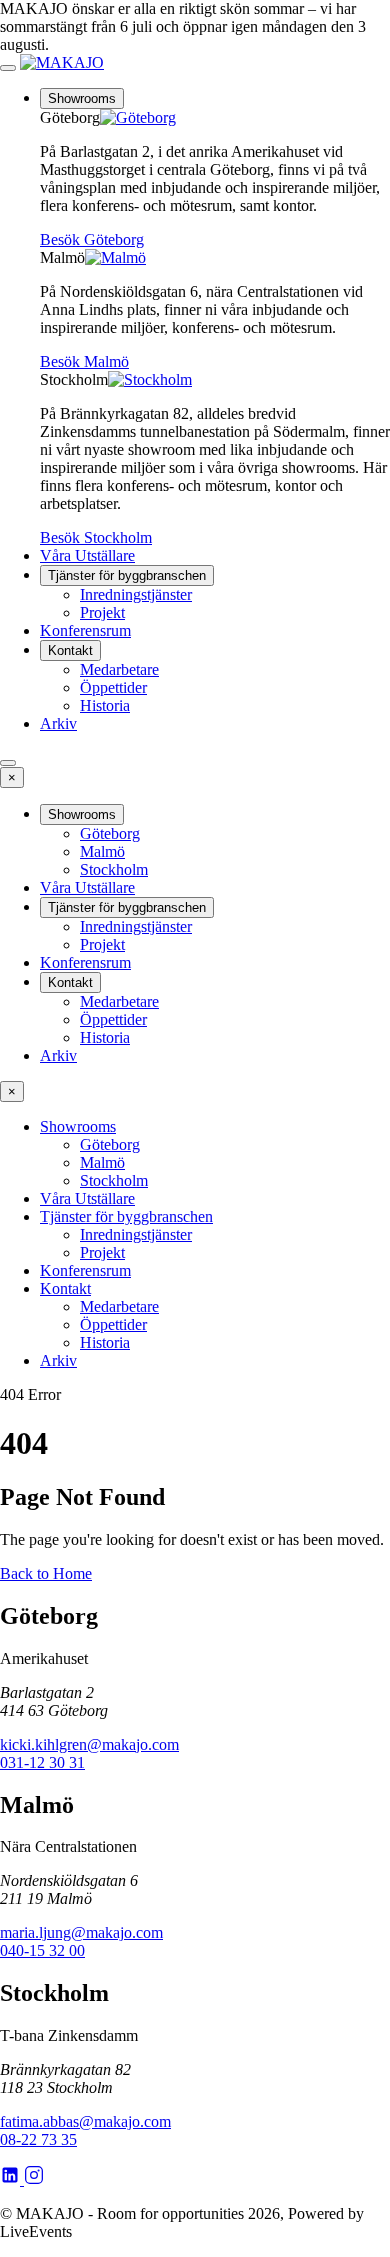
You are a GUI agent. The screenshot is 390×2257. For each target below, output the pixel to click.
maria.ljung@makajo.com (81, 1932)
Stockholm (114, 869)
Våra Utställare (87, 555)
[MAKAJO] (62, 62)
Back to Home (46, 1573)
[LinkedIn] (12, 2179)
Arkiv (58, 723)
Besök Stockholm (96, 537)
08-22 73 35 (38, 2139)
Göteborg (110, 833)
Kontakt (70, 650)
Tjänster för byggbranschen (127, 575)
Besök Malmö (84, 361)
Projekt (102, 612)
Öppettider (113, 687)
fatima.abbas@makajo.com (85, 2121)
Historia (105, 705)
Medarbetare (119, 669)
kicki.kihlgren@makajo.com (89, 1744)
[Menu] (8, 68)
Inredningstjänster (136, 594)
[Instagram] (34, 2179)
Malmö (102, 851)
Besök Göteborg (92, 239)
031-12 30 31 (42, 1762)
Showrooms (82, 98)
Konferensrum (85, 630)
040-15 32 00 (42, 1950)
